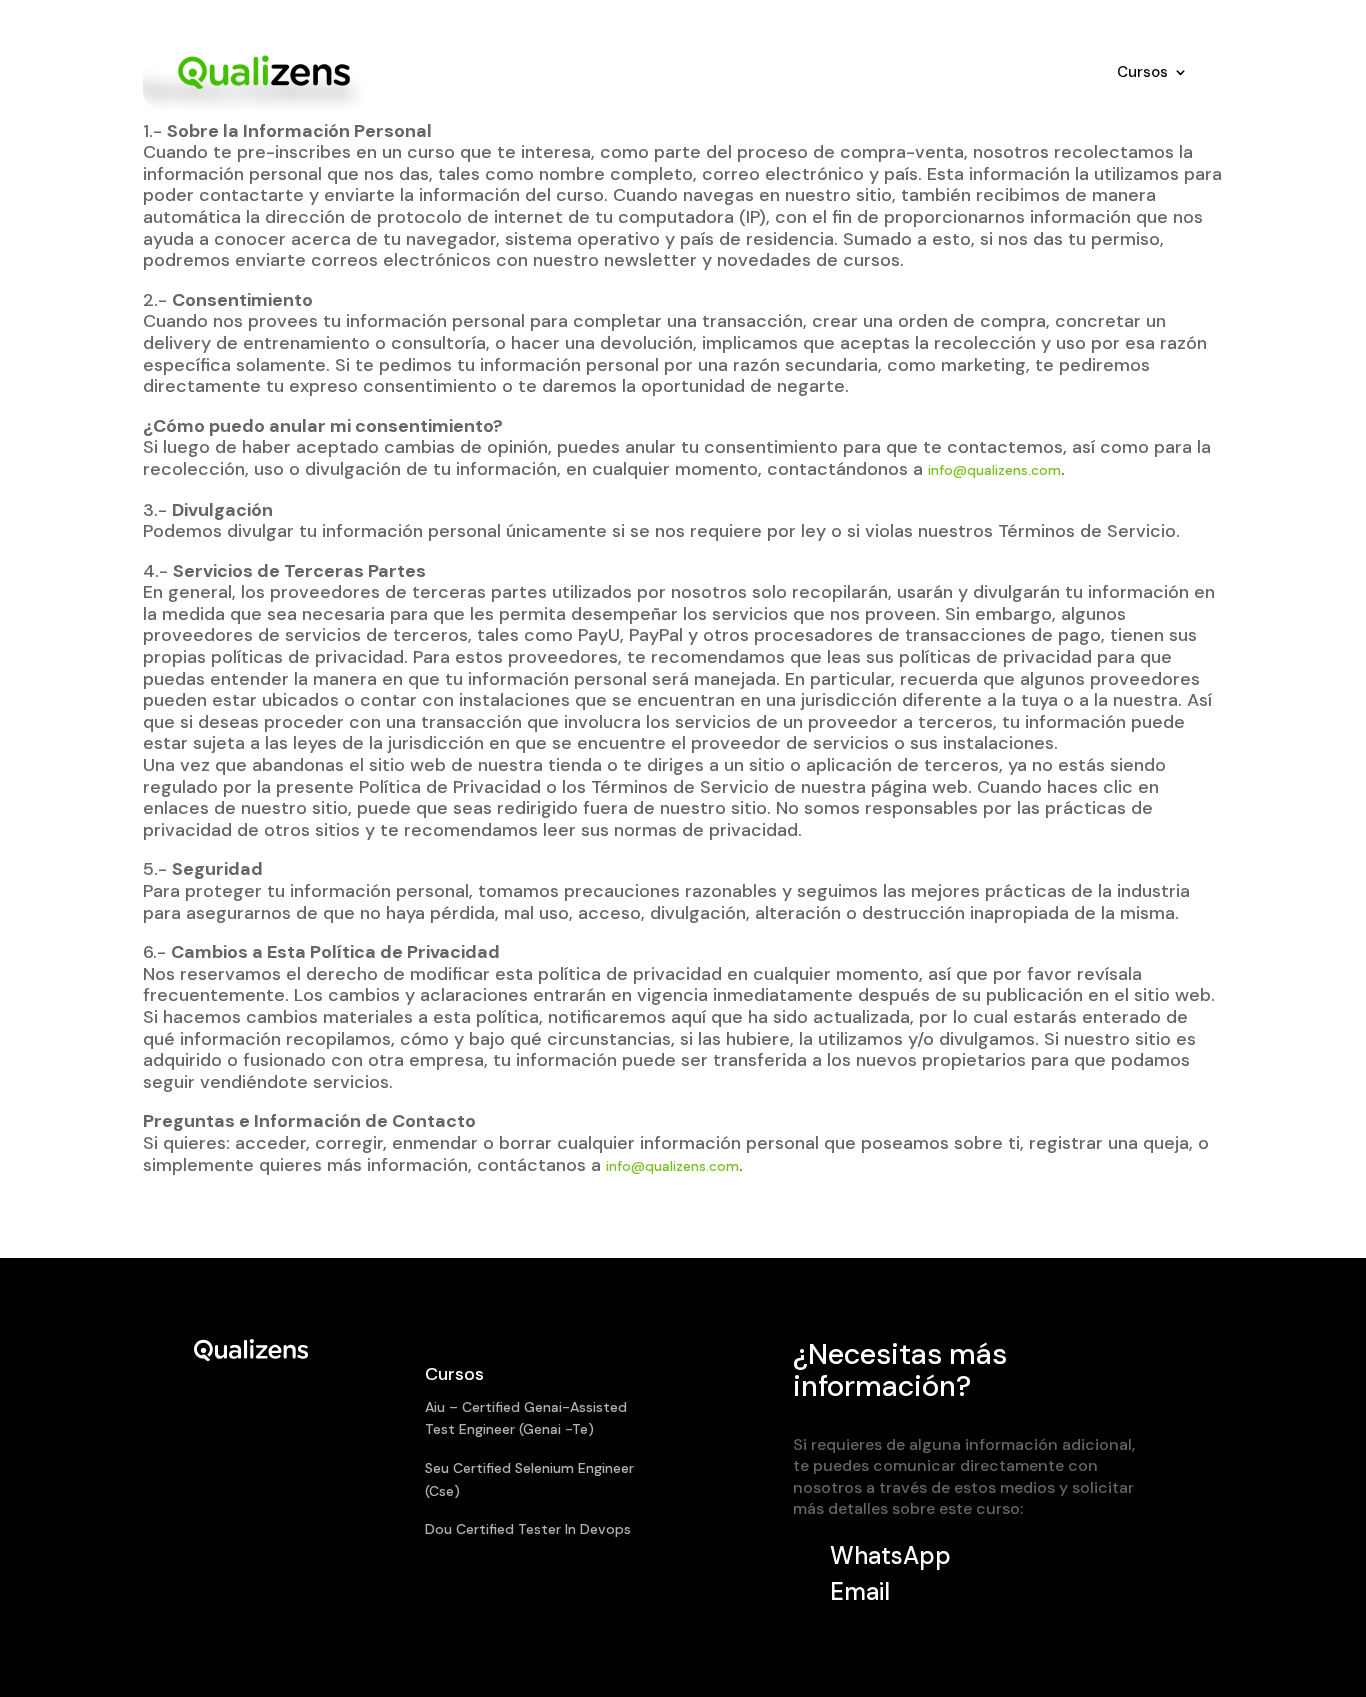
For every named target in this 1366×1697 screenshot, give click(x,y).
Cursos (1142, 72)
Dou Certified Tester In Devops (528, 1529)
